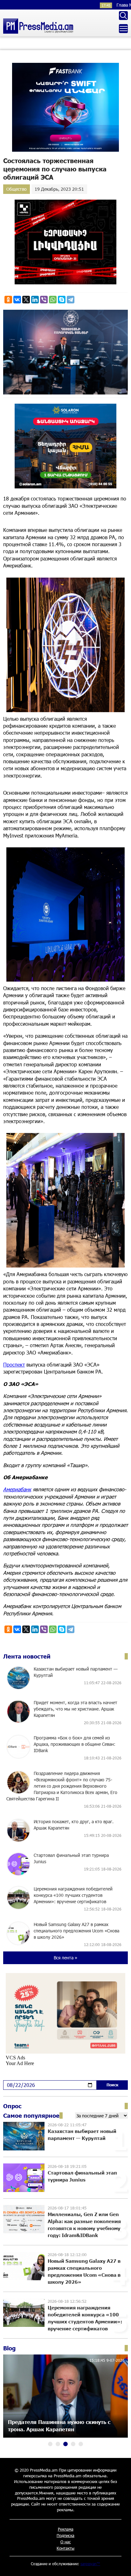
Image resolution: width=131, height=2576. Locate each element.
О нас (66, 2542)
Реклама (66, 2529)
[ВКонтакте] (17, 300)
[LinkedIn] (35, 300)
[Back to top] (120, 2565)
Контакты (65, 2548)
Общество (17, 189)
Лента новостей (27, 1656)
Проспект (14, 1364)
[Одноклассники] (8, 300)
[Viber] (44, 300)
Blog (9, 2348)
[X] (26, 300)
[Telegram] (71, 300)
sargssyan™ (90, 2564)
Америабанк (17, 1489)
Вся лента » (65, 1958)
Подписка (65, 2535)
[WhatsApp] (53, 300)
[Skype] (62, 300)
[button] (50, 2444)
